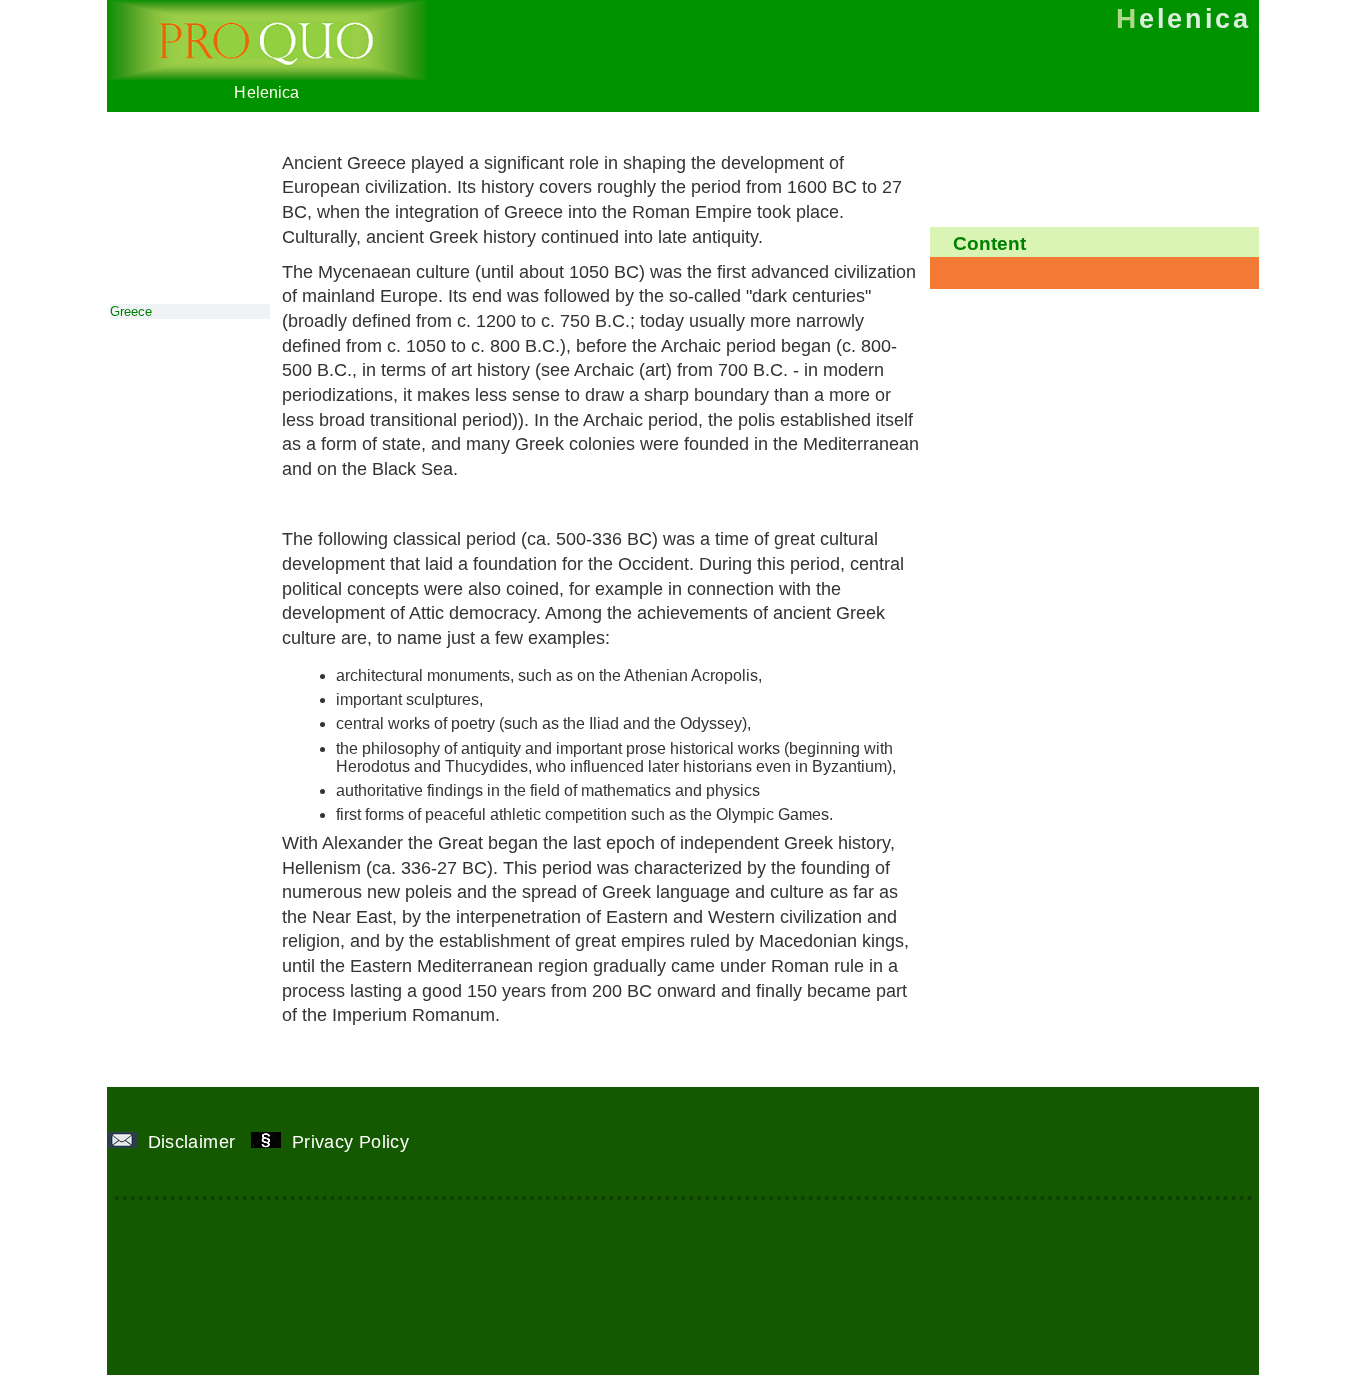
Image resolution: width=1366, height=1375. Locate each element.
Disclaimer (194, 1142)
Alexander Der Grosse (631, 504)
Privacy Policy (353, 1142)
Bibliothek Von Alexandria (407, 504)
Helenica (266, 92)
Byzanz (777, 504)
